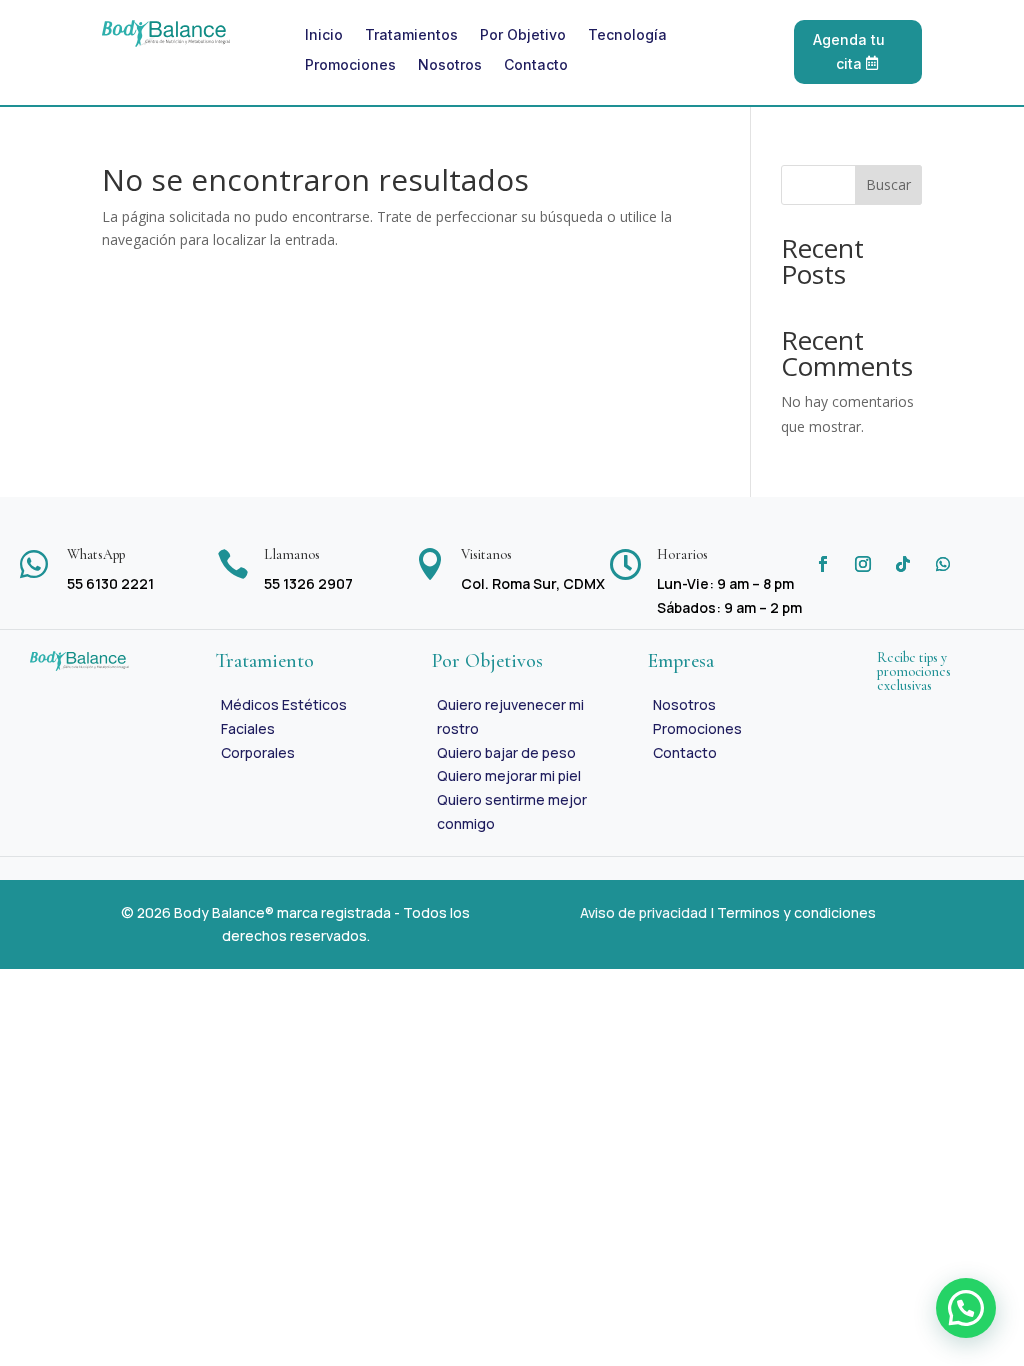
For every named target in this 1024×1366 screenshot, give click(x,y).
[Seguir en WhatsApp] (943, 564)
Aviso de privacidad (643, 912)
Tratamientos (411, 35)
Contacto (536, 65)
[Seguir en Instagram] (863, 564)
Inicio (324, 35)
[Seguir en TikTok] (903, 564)
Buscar (888, 184)
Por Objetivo (523, 35)
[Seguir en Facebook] (823, 564)
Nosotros (450, 65)
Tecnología (627, 35)
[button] (966, 1308)
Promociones (350, 65)
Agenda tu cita (849, 51)
